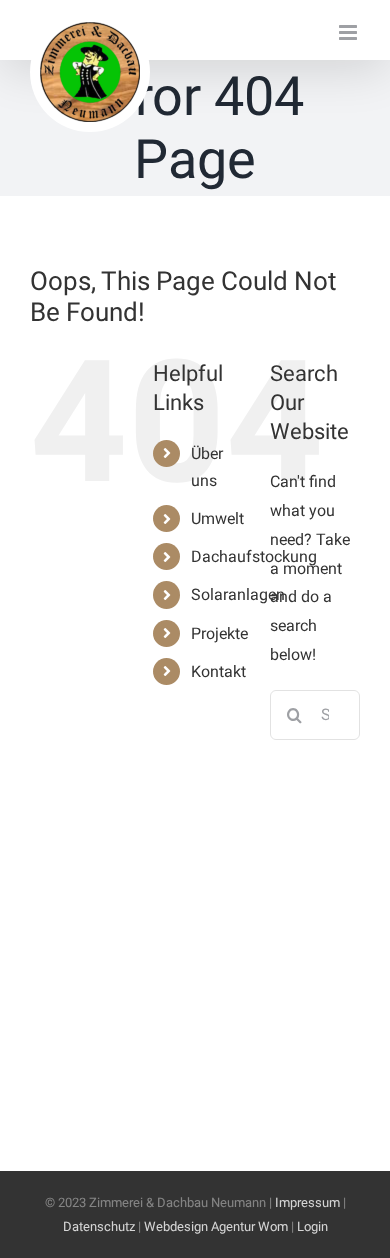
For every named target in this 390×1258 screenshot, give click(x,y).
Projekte (219, 633)
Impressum (307, 1202)
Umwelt (217, 518)
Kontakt (218, 671)
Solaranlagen (238, 594)
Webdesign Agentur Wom (216, 1226)
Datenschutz (99, 1226)
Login (312, 1226)
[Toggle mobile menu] (349, 32)
